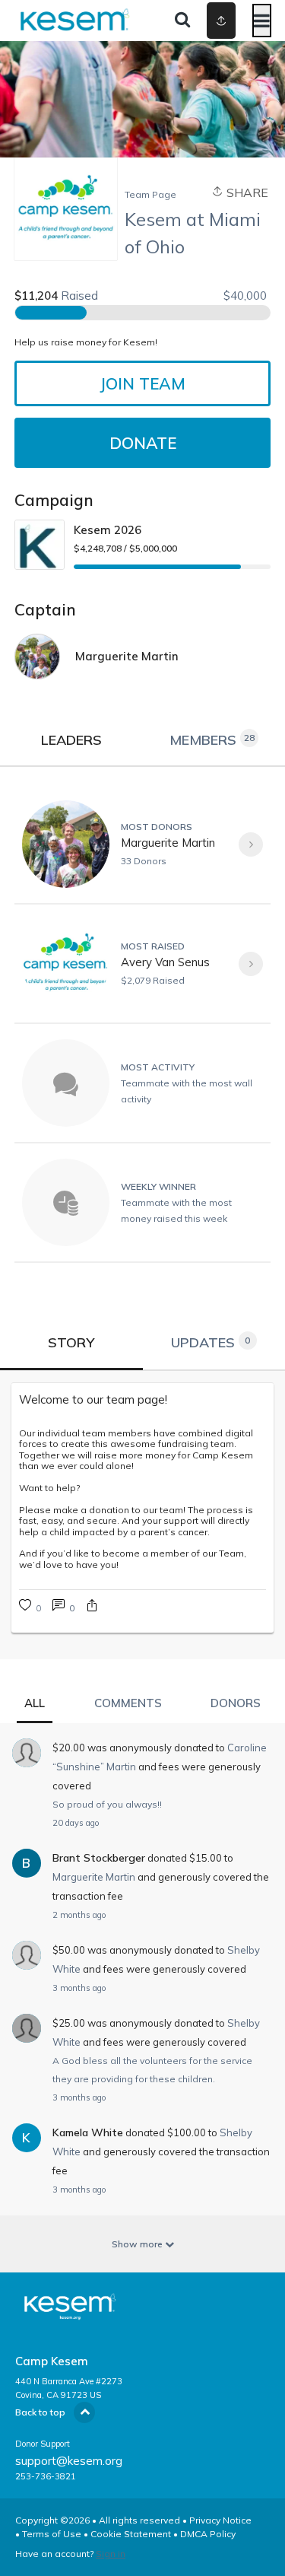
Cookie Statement (131, 2534)
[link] (142, 1400)
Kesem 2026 (108, 530)
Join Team (142, 383)
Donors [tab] (236, 1703)
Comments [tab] (128, 1703)
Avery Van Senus (165, 962)
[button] (92, 1607)
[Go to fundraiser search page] (182, 21)
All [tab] (35, 1703)
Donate (143, 443)
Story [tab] (71, 1342)
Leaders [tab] (71, 740)
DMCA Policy (208, 2534)
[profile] (207, 21)
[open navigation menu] (262, 21)
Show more (138, 2244)
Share (246, 192)
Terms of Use (52, 2534)
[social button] (221, 21)
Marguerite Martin (168, 843)
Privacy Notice (220, 2520)
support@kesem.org (69, 2461)
